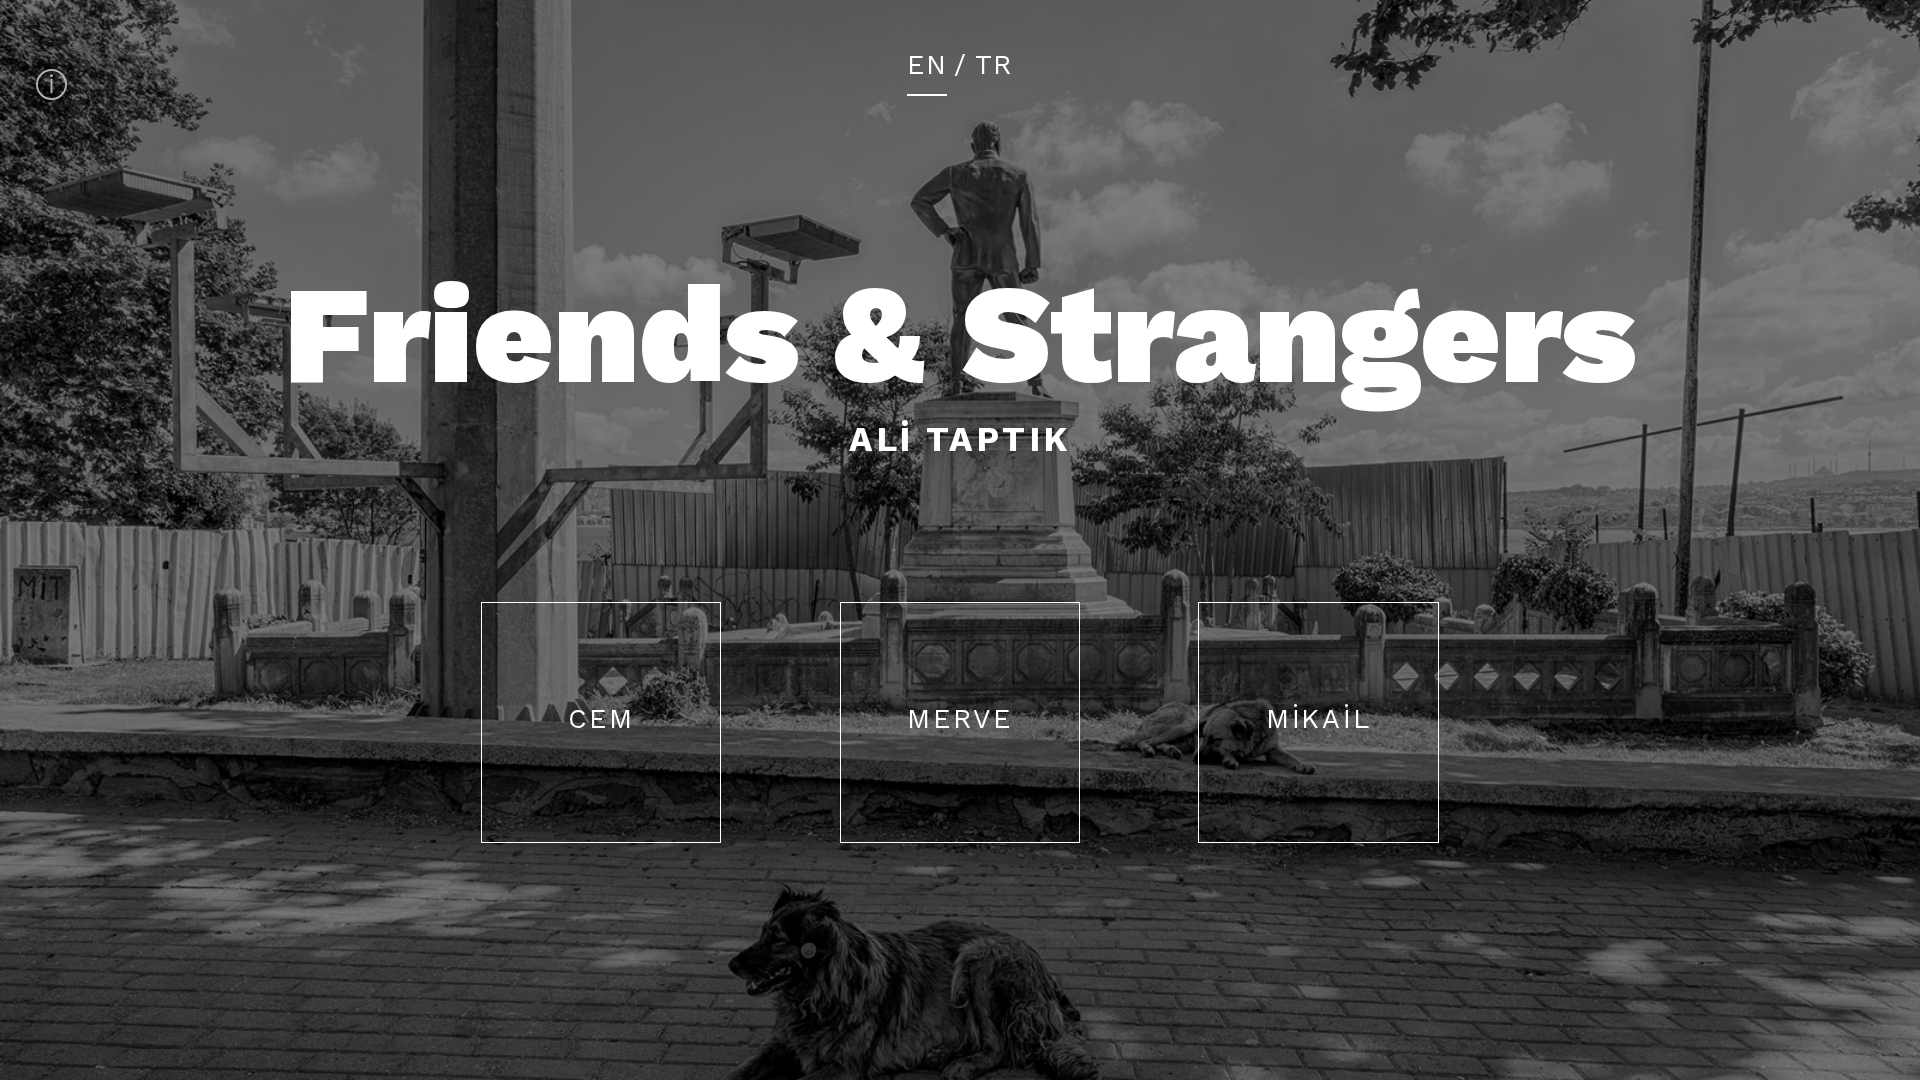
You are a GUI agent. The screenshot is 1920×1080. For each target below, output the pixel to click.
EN (927, 67)
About (51, 84)
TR (994, 67)
